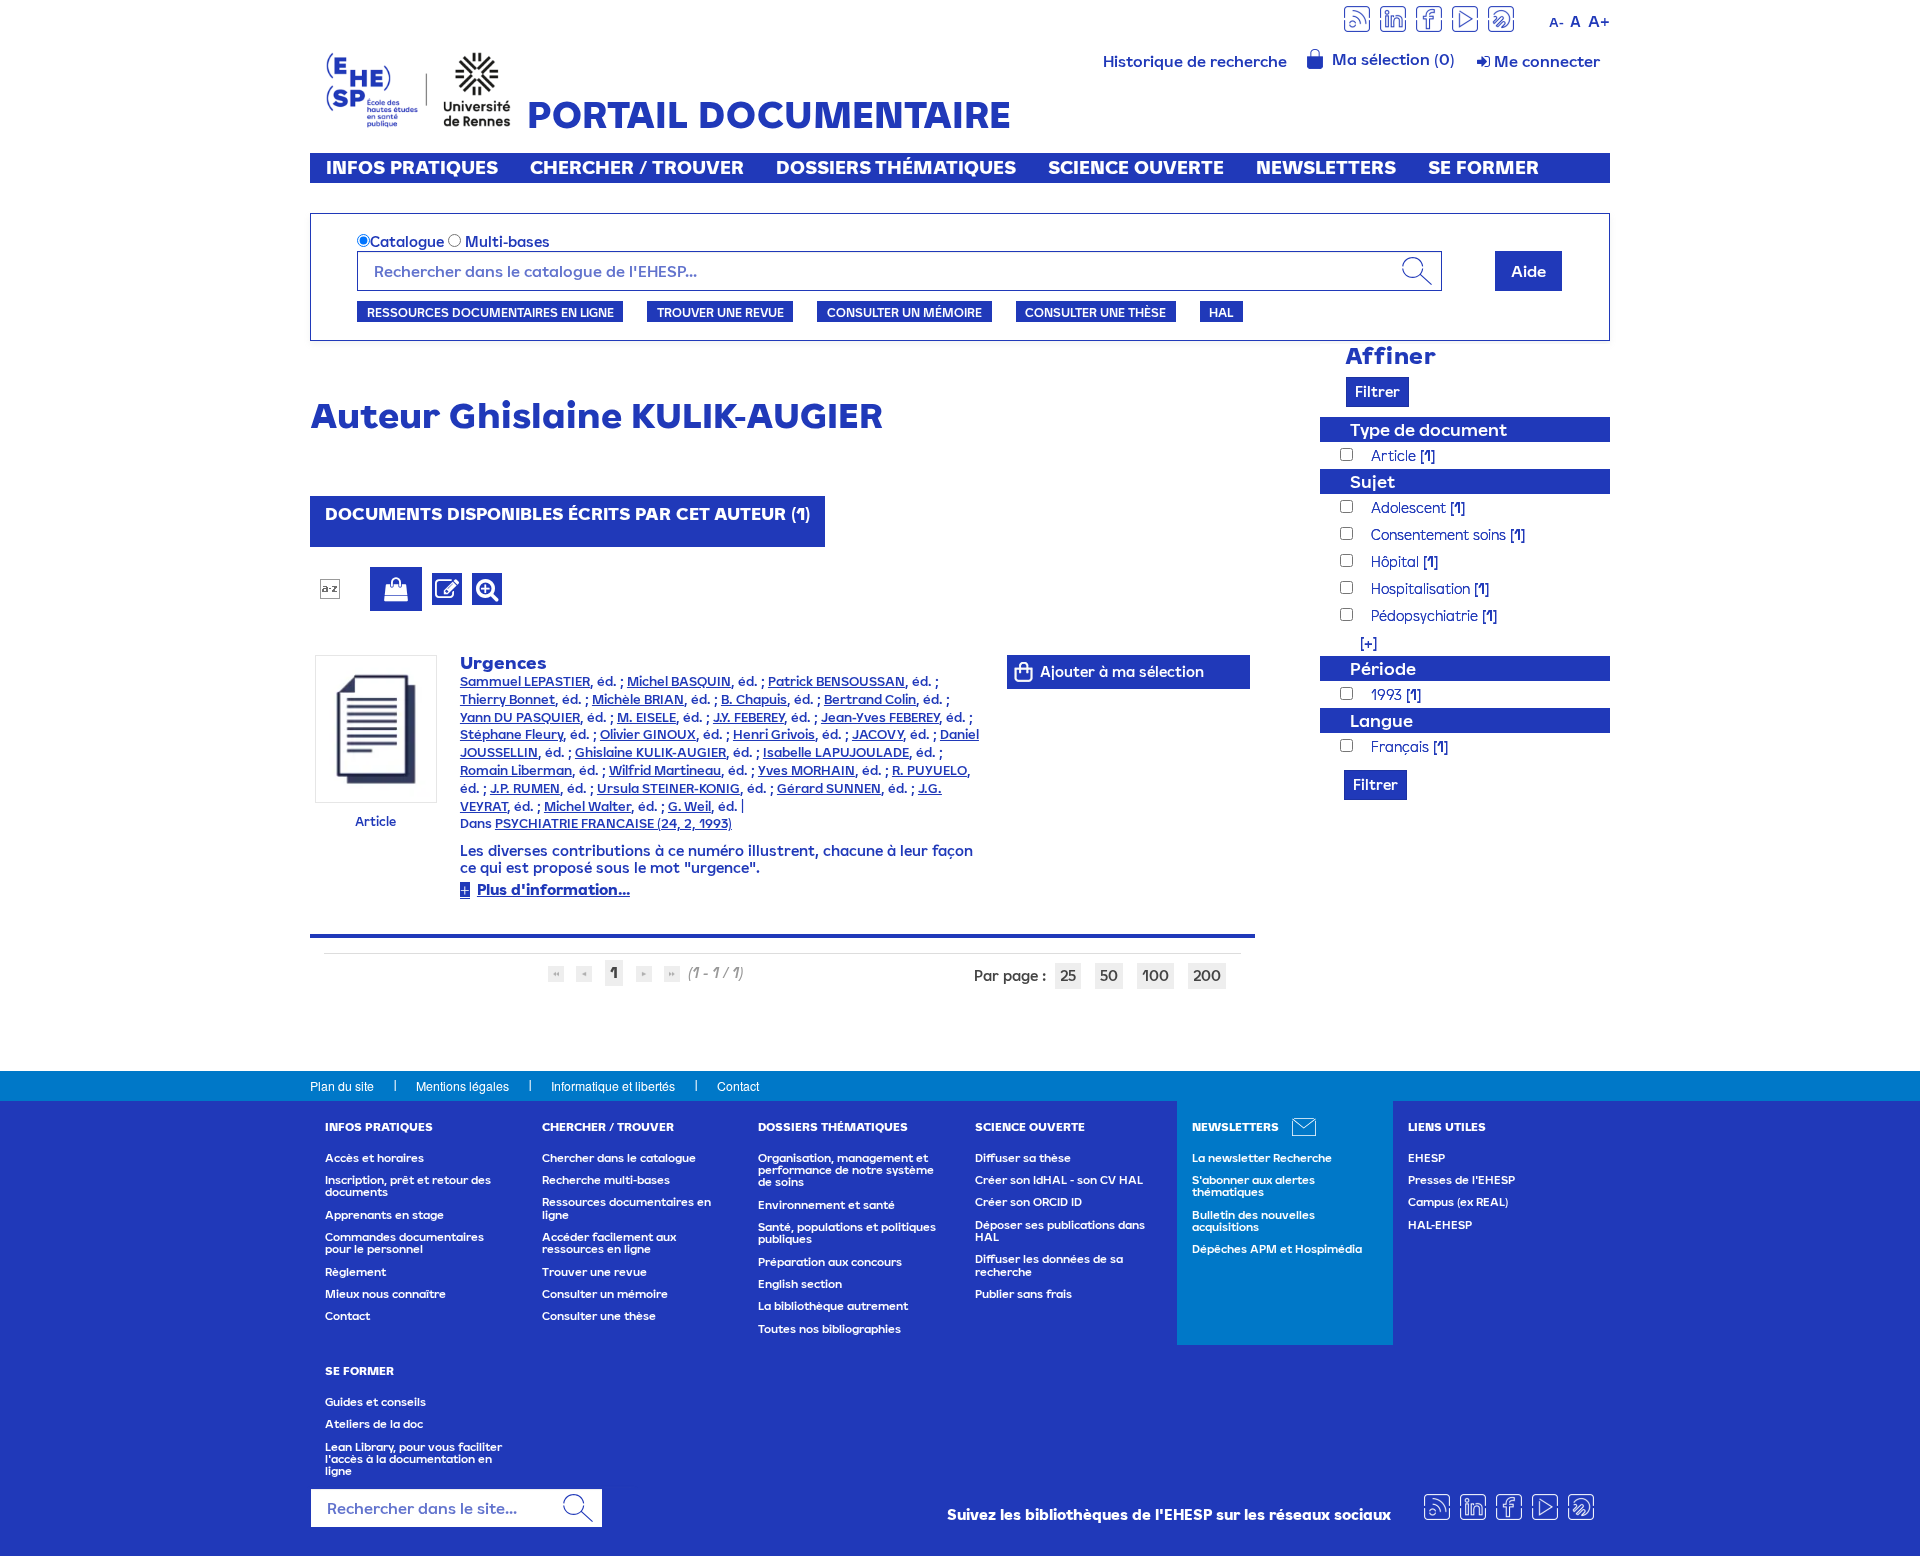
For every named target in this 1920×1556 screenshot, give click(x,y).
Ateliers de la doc (374, 1424)
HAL (1221, 312)
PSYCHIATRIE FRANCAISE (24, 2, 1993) (613, 823)
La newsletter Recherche (1262, 1158)
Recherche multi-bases (606, 1180)
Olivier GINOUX (648, 734)
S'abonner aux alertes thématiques (1253, 1186)
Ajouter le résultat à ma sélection (396, 589)
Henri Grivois (774, 734)
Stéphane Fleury (511, 734)
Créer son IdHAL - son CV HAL (1059, 1180)
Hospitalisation (1422, 588)
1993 (1388, 694)
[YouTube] (1465, 17)
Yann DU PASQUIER (520, 717)
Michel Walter (587, 806)
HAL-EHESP (1440, 1225)
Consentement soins (1440, 534)
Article (1395, 455)
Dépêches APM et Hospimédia (1277, 1249)
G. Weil (689, 806)
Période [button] (1383, 668)
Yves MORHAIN (806, 770)
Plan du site (342, 1085)
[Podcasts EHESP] (1501, 17)
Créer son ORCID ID (1028, 1202)
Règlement (355, 1272)
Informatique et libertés (613, 1085)
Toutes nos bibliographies (829, 1329)
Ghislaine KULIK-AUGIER (650, 752)
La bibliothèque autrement (833, 1306)
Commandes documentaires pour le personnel (404, 1243)
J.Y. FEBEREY (748, 717)
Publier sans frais (1023, 1294)
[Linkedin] (1393, 17)
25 (1068, 975)
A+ (1599, 21)
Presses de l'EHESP (1461, 1180)
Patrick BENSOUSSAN (836, 681)
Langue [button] (1381, 720)
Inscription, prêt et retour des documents (408, 1186)
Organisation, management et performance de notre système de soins (846, 1170)
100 (1155, 975)
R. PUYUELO (929, 770)
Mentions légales (462, 1085)
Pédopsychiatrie (1426, 615)
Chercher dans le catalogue (619, 1158)
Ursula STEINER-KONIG (668, 788)
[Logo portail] (418, 87)
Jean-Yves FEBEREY (880, 717)
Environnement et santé (826, 1205)
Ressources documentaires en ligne (490, 312)
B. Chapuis (754, 699)
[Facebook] (1429, 17)
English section (800, 1284)
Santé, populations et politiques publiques (847, 1233)
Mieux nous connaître (385, 1294)
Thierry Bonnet (507, 699)
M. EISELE (646, 717)
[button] (1358, 642)
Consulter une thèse (1095, 312)
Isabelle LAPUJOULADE (836, 752)
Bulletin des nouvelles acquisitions (1253, 1221)
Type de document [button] (1428, 429)
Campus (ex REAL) (1458, 1202)
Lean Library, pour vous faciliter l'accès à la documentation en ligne (413, 1459)
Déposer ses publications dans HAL (1060, 1231)
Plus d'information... (553, 889)
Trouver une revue (720, 312)
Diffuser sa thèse (1023, 1158)
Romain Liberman (516, 770)
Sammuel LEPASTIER (525, 681)
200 (1207, 975)
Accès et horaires (374, 1158)
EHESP (1426, 1158)
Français (1402, 746)
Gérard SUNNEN (829, 788)
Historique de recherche (1195, 61)
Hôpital (1397, 561)
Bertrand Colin (870, 699)
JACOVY (877, 734)
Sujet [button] (1372, 481)
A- (1556, 22)
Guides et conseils (375, 1402)
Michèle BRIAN (638, 699)
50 (1109, 975)
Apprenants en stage (384, 1215)
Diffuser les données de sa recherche (1049, 1265)
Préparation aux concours (830, 1262)
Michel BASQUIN (679, 681)
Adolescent (1410, 507)
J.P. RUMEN (525, 788)
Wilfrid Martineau (665, 770)
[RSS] (1357, 17)
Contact (738, 1085)
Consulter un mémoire (904, 312)
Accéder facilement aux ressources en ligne (609, 1243)
